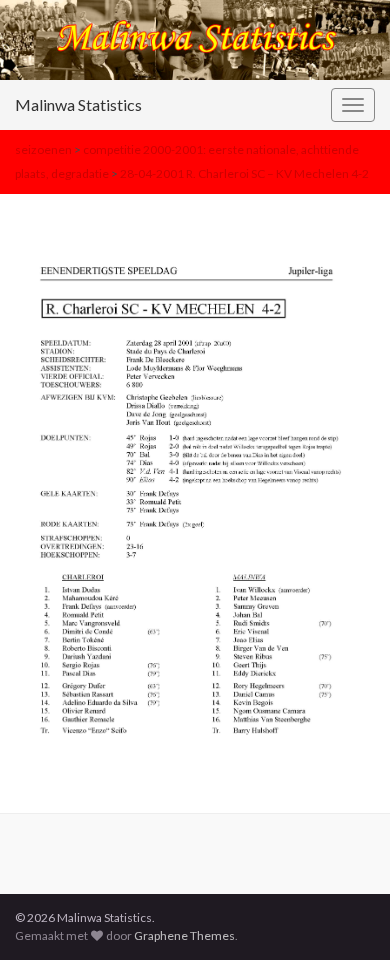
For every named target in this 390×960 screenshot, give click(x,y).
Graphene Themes (184, 935)
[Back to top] (345, 915)
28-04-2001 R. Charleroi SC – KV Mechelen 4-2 (244, 173)
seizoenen (43, 149)
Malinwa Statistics (78, 104)
